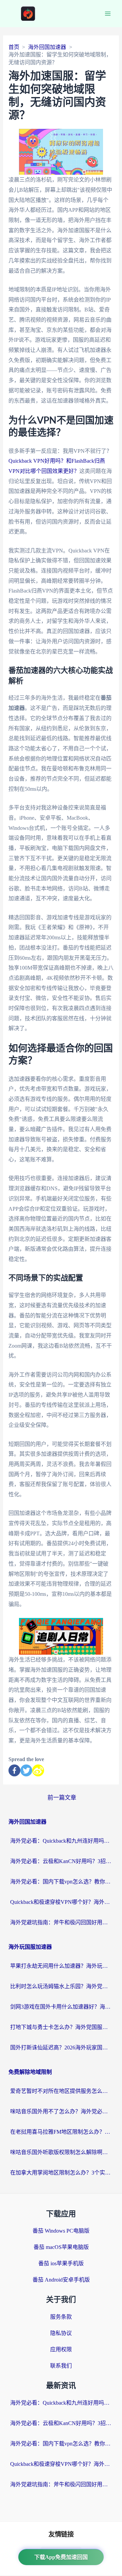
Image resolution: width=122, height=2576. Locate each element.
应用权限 (61, 2349)
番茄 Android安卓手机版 (61, 2280)
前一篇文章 (62, 1798)
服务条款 (61, 2317)
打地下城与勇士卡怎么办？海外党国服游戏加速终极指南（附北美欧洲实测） (61, 2027)
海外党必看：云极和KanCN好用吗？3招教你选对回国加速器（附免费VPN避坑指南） (61, 1861)
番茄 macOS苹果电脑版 (61, 2247)
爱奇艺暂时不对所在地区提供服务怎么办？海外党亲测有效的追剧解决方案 (61, 2091)
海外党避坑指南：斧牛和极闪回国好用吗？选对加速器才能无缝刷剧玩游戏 (61, 1922)
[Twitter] (26, 1770)
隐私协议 (61, 2333)
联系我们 (61, 2366)
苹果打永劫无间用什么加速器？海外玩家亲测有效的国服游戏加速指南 (61, 1966)
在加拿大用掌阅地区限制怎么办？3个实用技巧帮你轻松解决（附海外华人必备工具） (61, 2173)
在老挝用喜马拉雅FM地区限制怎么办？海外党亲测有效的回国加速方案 (61, 2132)
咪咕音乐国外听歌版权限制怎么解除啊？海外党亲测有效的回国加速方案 (61, 2152)
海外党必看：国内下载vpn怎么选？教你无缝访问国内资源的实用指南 (61, 1882)
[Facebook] (14, 1770)
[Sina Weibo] (38, 1770)
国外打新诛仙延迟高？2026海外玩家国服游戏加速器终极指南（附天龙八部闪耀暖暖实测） (61, 2048)
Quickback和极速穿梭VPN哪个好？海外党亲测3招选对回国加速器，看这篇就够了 (61, 1902)
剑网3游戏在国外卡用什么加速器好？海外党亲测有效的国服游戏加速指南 (61, 2007)
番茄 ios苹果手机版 (61, 2263)
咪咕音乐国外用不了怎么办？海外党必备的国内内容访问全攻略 (61, 2111)
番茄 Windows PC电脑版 (61, 2231)
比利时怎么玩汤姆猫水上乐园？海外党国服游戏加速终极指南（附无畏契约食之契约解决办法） (61, 1986)
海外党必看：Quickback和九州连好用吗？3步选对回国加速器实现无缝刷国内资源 (61, 1841)
